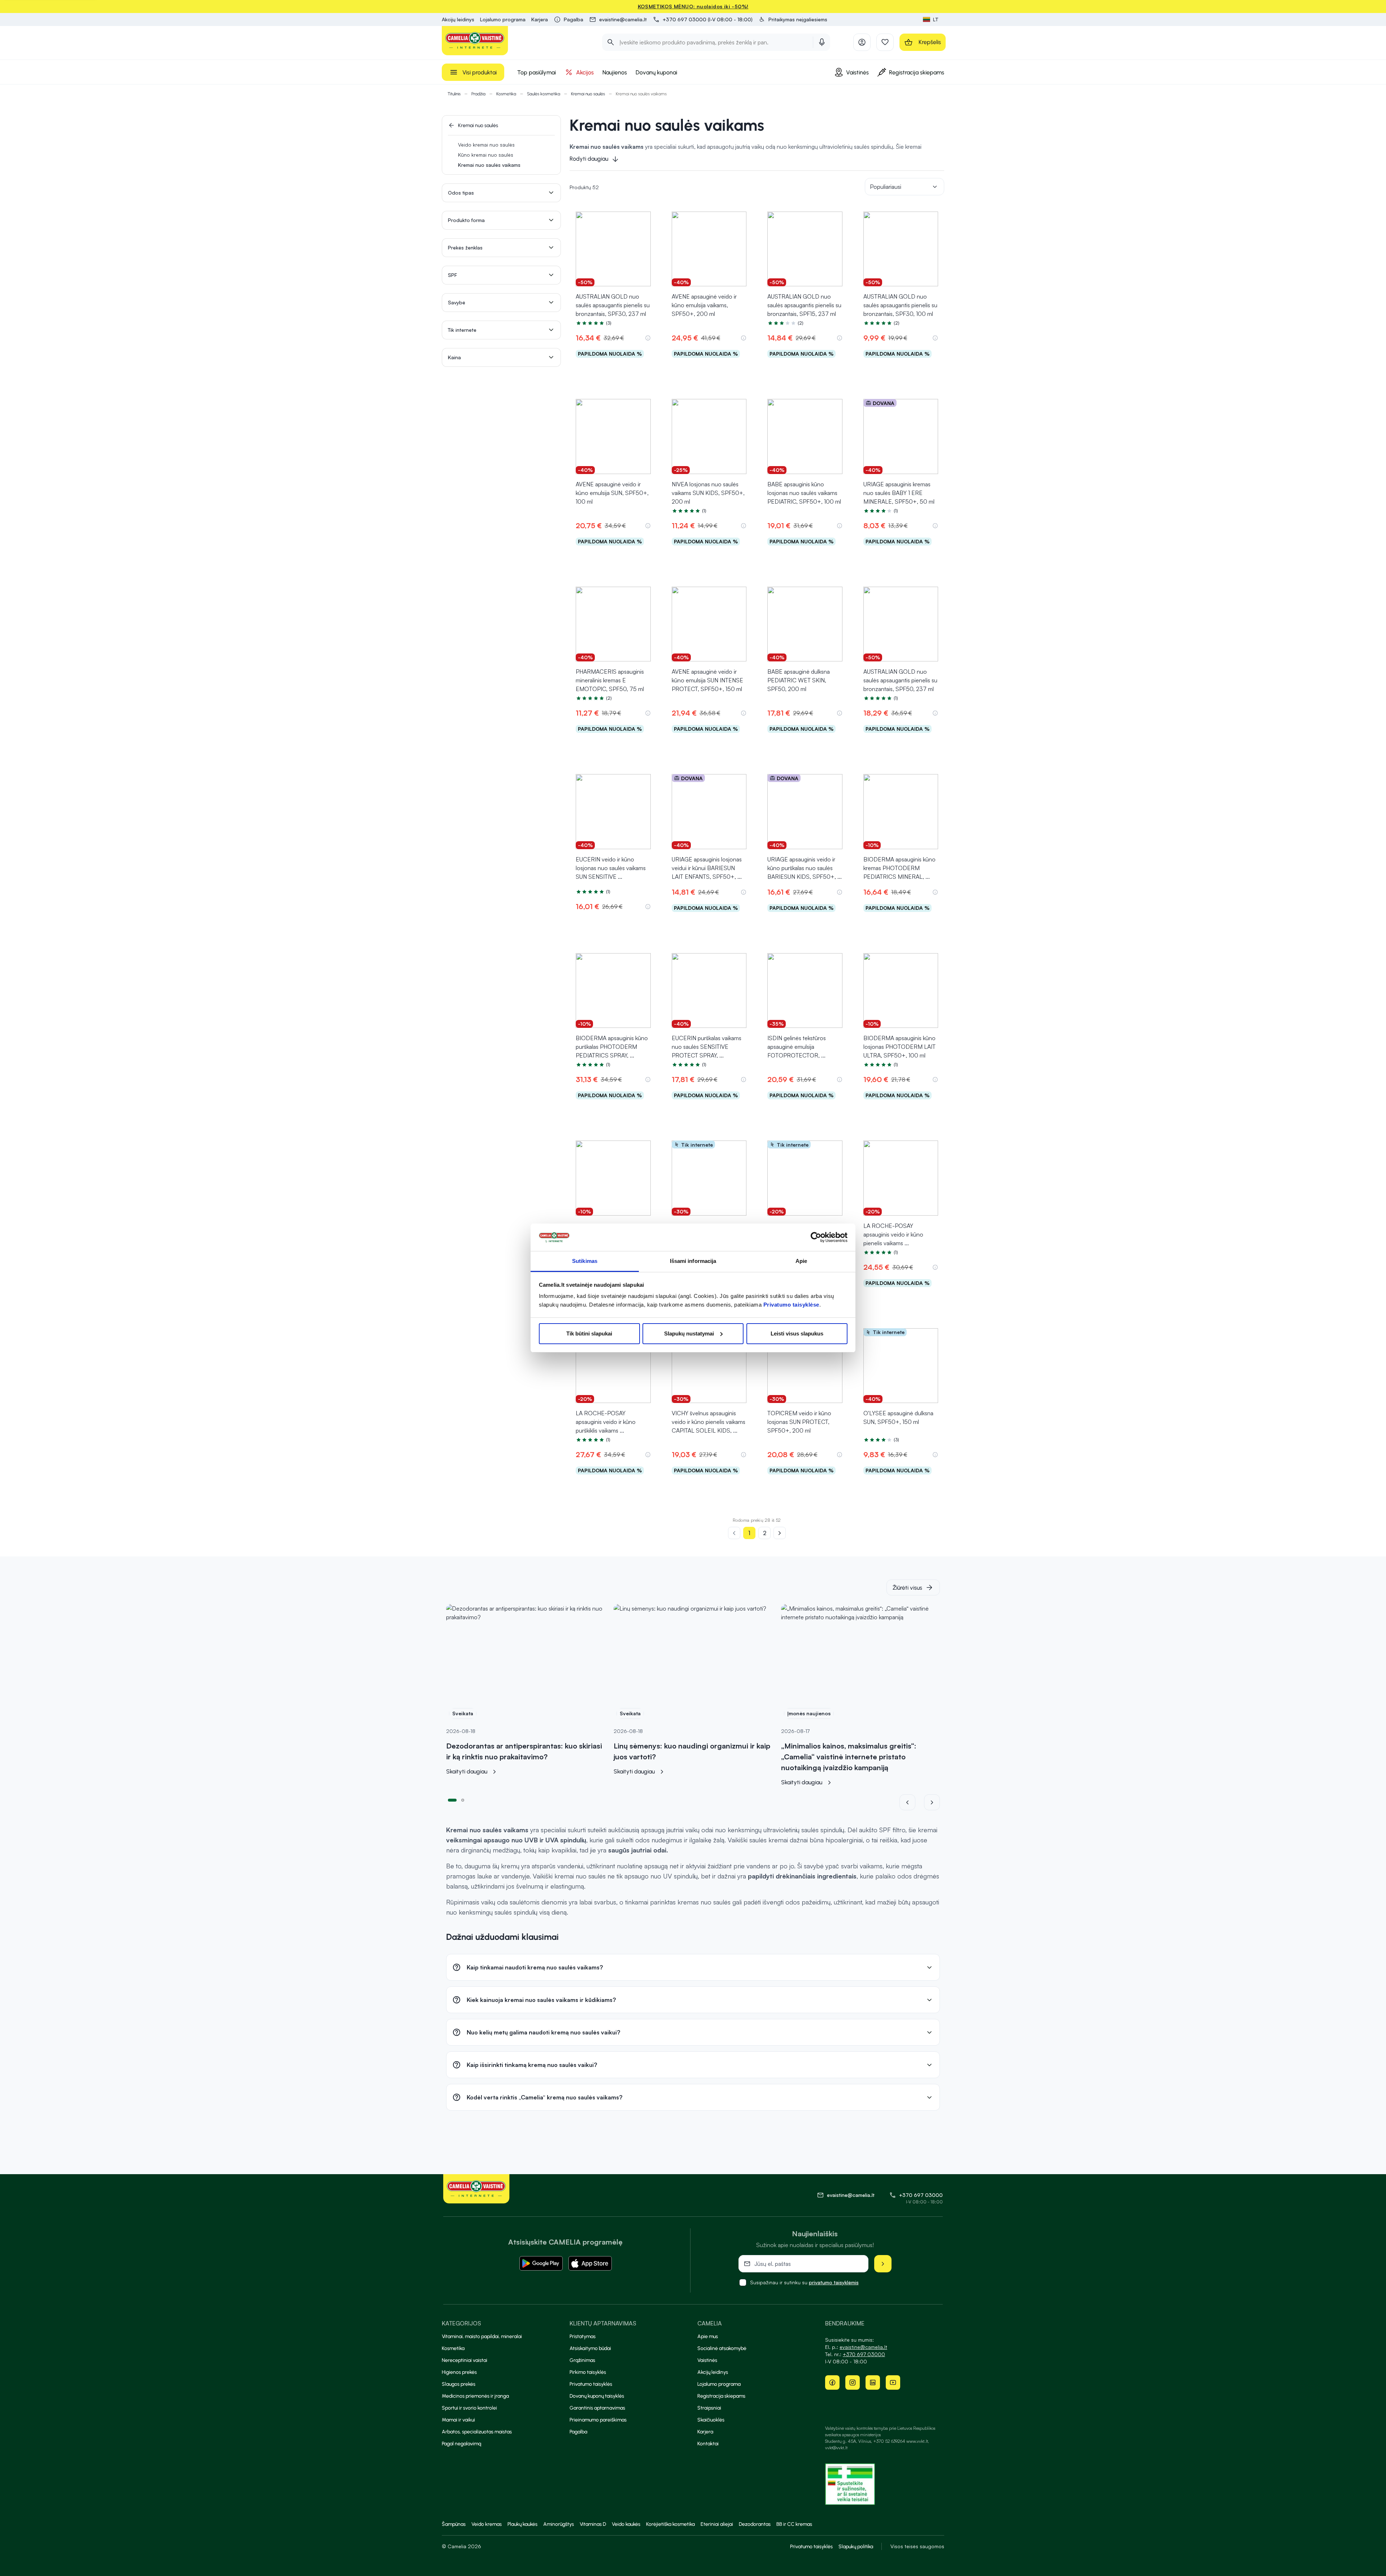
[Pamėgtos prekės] (885, 42)
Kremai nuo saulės (588, 94)
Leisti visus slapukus (797, 1333)
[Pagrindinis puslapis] (475, 41)
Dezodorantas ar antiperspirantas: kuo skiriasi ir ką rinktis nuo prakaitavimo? (524, 1751)
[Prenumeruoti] (883, 2264)
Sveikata (463, 1713)
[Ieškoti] (611, 42)
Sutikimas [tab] (585, 1261)
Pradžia (478, 94)
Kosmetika (506, 94)
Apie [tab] (801, 1261)
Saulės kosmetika (544, 94)
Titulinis (454, 94)
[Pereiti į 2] (463, 1799)
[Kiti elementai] (932, 1802)
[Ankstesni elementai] (912, 1802)
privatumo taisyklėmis (834, 2282)
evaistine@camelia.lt (863, 2347)
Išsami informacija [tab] (693, 1261)
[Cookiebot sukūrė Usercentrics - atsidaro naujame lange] (816, 1237)
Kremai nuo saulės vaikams (489, 165)
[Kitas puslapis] (780, 1533)
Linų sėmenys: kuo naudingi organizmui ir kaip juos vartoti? (692, 1751)
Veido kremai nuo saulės (486, 145)
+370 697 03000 (921, 2195)
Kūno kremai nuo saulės (486, 155)
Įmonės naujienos (809, 1713)
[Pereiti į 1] (452, 1799)
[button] (793, 19)
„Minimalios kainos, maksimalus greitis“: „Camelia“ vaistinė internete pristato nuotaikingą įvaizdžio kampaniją (849, 1757)
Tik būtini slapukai (589, 1333)
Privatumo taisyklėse (791, 1305)
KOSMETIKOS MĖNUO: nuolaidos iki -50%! (693, 6)
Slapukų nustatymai (689, 1333)
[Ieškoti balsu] (822, 42)
